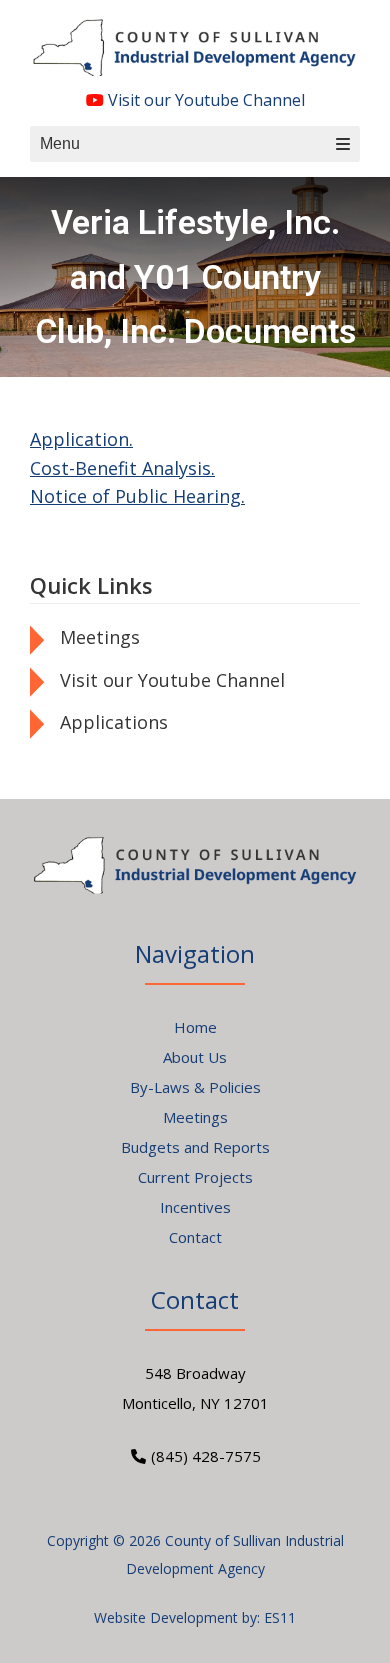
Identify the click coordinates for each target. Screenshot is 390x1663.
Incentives (195, 1207)
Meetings (100, 637)
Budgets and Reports (195, 1147)
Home (195, 1027)
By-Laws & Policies (195, 1087)
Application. (81, 439)
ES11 (280, 1617)
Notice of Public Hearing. (137, 496)
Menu (60, 143)
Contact (195, 1237)
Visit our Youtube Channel (204, 100)
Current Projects (195, 1177)
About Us (195, 1057)
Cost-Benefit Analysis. (122, 468)
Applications (114, 722)
